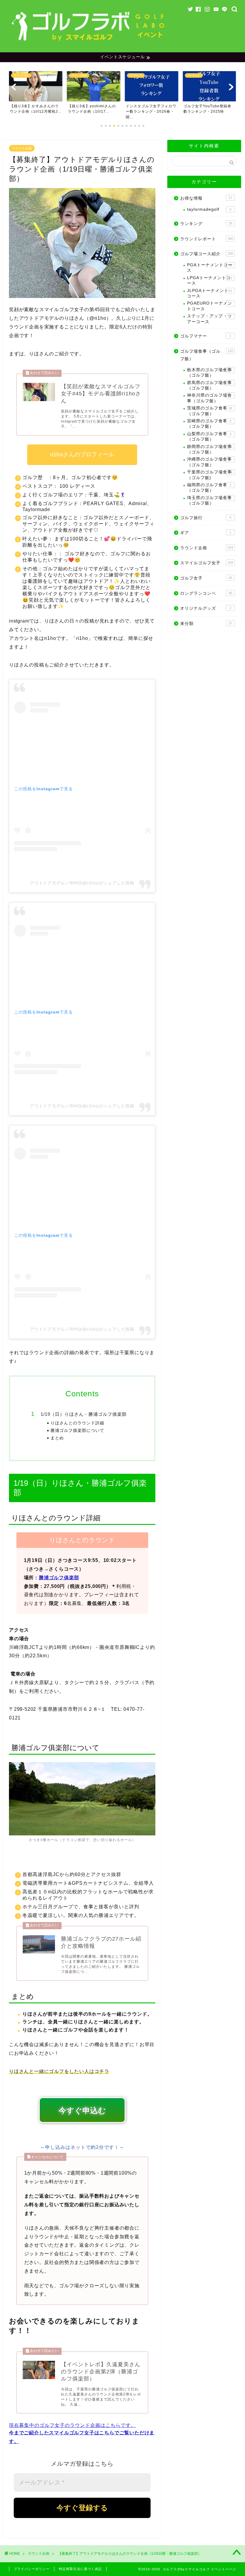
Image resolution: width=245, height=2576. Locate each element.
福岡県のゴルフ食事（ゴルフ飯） (209, 488)
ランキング (206, 224)
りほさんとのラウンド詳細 (77, 1423)
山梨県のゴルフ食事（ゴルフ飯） (209, 437)
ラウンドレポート (207, 239)
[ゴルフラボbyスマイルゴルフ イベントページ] (89, 43)
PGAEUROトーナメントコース (210, 306)
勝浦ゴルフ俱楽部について (77, 1431)
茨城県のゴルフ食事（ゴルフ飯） (210, 411)
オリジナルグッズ (206, 608)
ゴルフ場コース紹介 (207, 254)
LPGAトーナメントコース (210, 280)
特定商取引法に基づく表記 (80, 2569)
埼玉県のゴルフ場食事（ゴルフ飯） (209, 500)
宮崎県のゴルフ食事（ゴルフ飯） (209, 424)
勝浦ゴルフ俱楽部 (59, 1578)
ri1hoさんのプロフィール (82, 454)
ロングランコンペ (206, 593)
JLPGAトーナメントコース (210, 293)
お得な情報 (206, 198)
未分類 (206, 624)
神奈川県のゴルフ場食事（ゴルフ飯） (209, 398)
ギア (206, 533)
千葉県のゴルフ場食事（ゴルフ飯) (210, 475)
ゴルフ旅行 (206, 518)
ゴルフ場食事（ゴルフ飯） (207, 355)
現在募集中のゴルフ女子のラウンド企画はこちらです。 (72, 2425)
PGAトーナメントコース (210, 268)
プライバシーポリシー (32, 2569)
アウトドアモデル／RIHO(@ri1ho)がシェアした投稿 (82, 883)
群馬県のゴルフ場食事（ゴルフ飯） (209, 385)
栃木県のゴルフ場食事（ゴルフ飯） (210, 373)
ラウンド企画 (22, 148)
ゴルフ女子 (206, 578)
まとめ (57, 1438)
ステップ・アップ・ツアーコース (209, 319)
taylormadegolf (209, 209)
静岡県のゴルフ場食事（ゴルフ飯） (210, 449)
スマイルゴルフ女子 (207, 563)
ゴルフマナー (206, 336)
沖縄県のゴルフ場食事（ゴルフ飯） (209, 462)
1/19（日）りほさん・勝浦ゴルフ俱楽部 (84, 1414)
